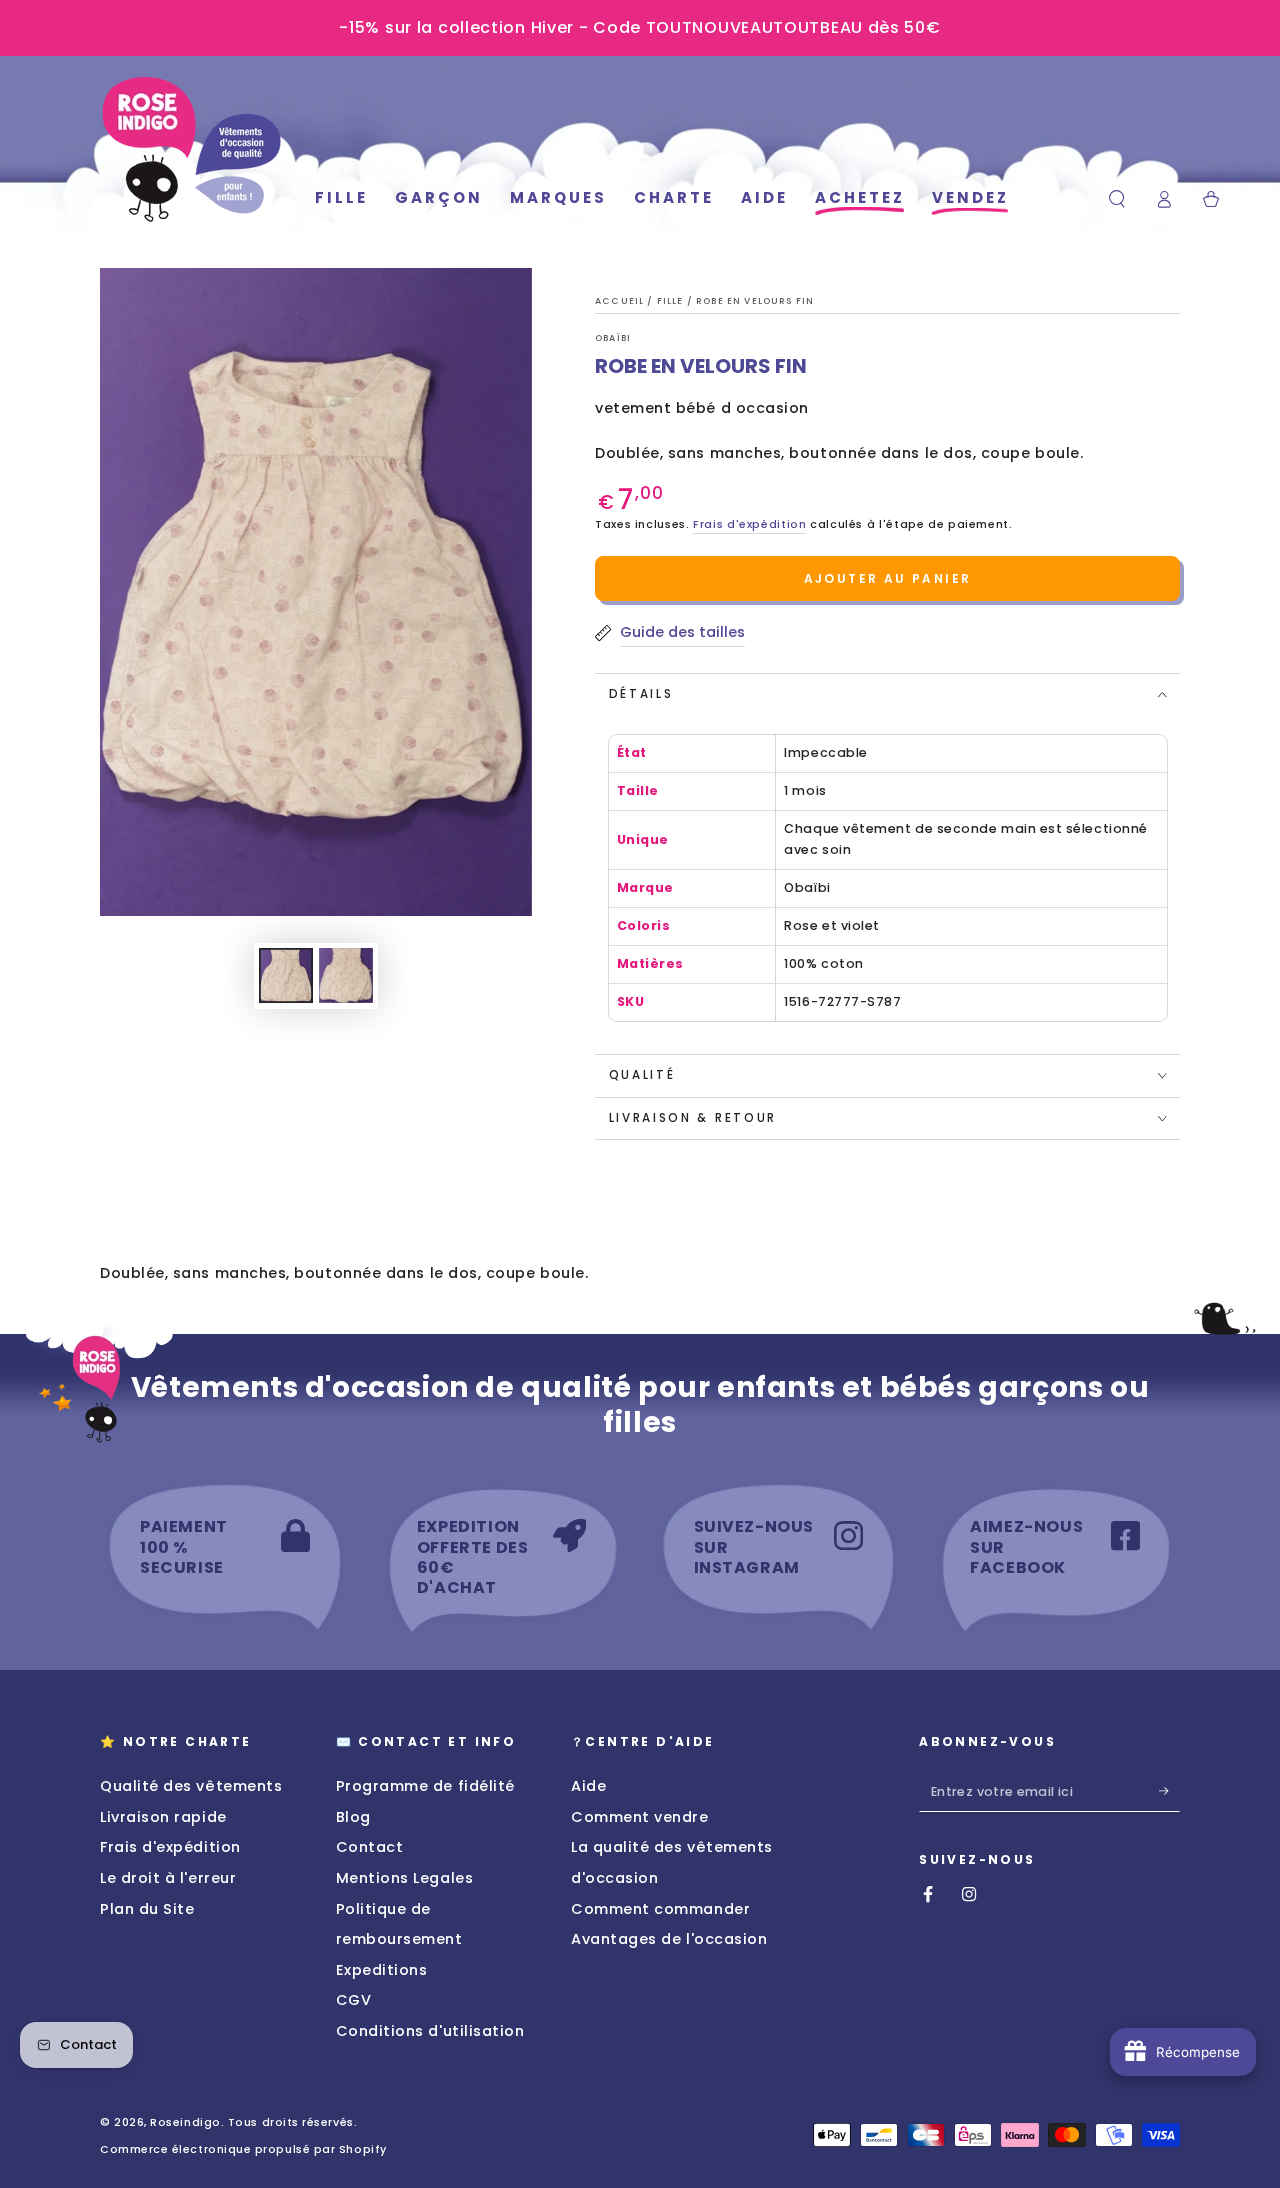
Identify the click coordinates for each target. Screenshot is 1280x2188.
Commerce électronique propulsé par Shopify (243, 2149)
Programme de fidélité (425, 1786)
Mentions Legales (405, 1878)
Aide (588, 1786)
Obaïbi (613, 338)
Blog (353, 1817)
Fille (672, 301)
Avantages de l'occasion (669, 1939)
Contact (370, 1847)
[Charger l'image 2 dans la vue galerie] (346, 975)
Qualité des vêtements (191, 1786)
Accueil (621, 301)
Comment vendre (640, 1817)
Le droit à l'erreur (168, 1878)
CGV (354, 2000)
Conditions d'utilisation (430, 2031)
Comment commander (660, 1909)
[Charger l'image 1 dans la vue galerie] (286, 975)
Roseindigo (185, 2122)
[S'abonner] (1169, 1791)
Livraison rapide (163, 1817)
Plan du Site (147, 1909)
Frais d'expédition (749, 524)
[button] (1117, 199)
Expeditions (382, 1970)
